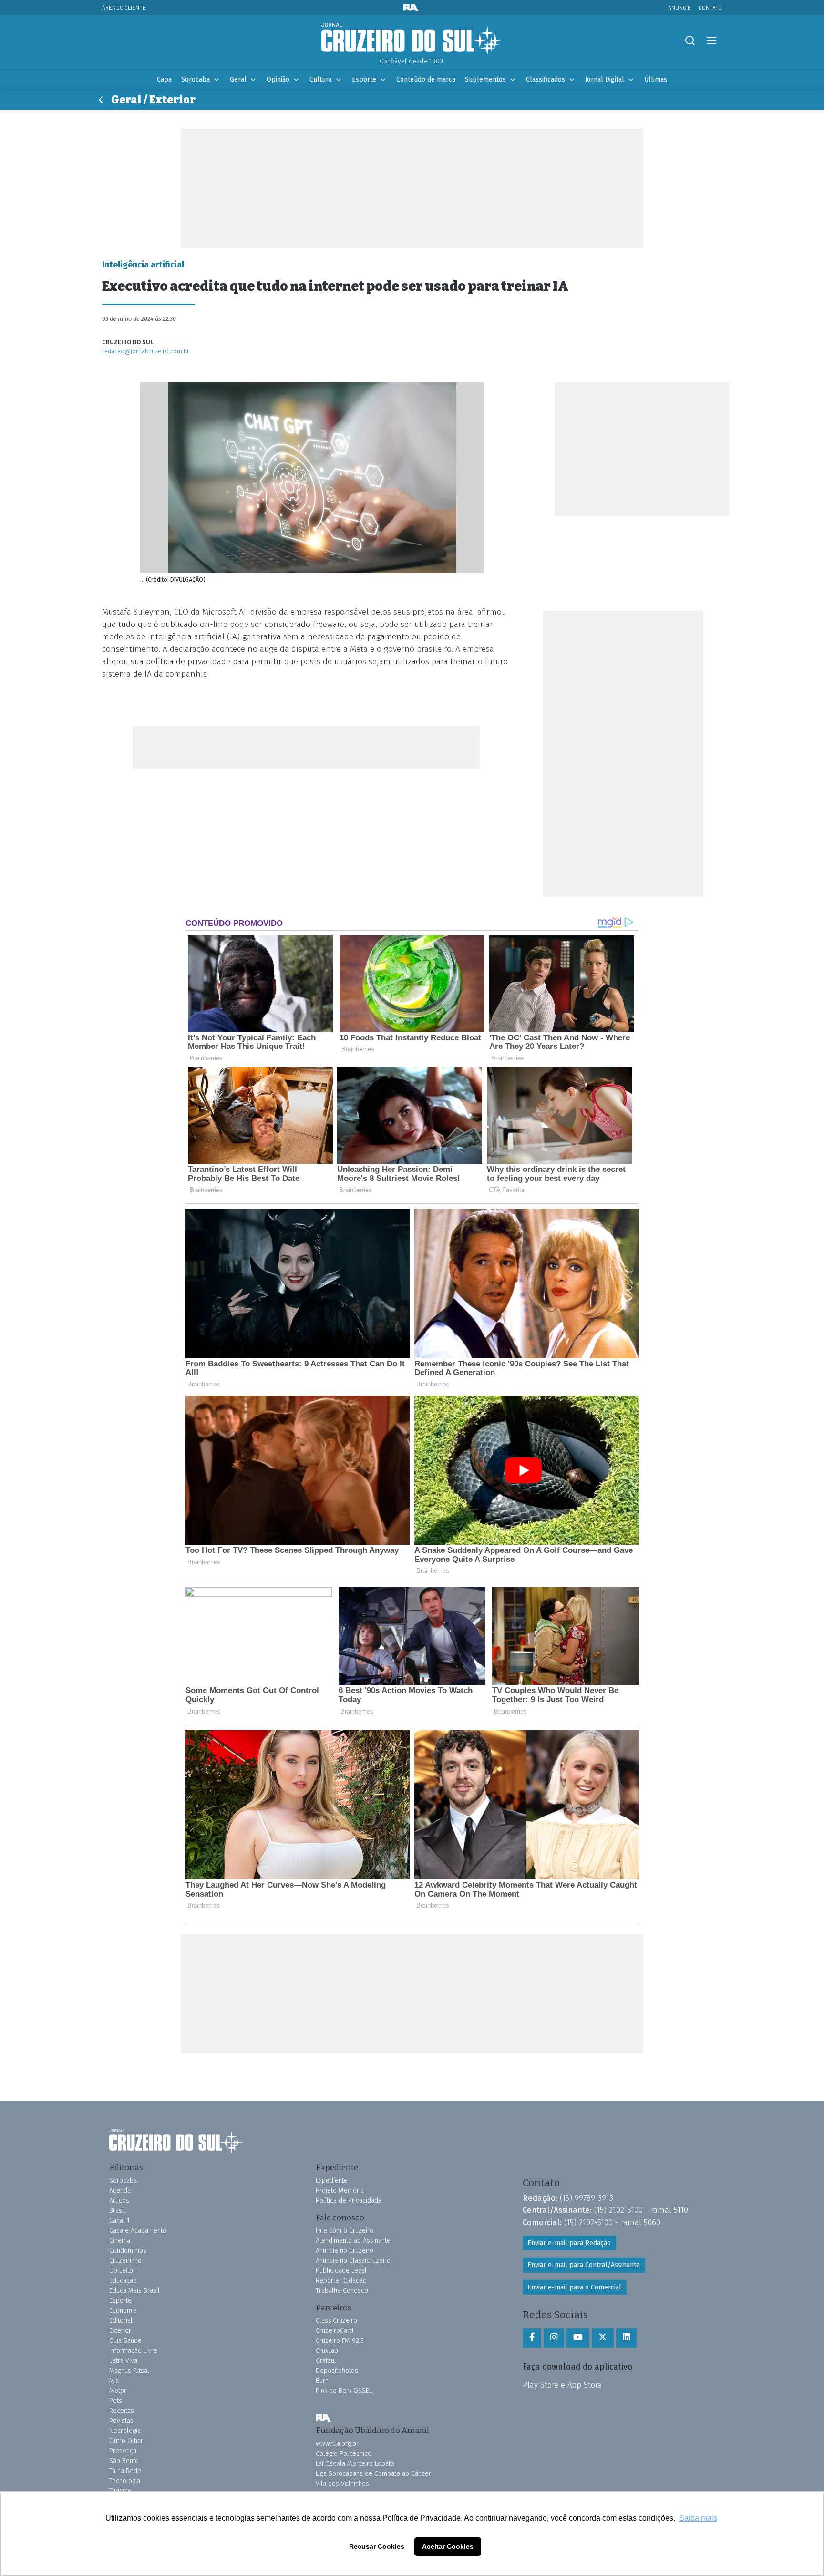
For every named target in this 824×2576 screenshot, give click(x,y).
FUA (323, 2418)
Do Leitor (122, 2271)
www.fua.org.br (337, 2444)
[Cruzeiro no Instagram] (554, 2338)
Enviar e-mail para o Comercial (574, 2287)
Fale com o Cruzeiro (345, 2231)
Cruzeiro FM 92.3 (340, 2341)
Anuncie (680, 7)
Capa (164, 79)
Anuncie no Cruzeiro (345, 2251)
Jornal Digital (605, 79)
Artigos (119, 2201)
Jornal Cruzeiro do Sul (412, 40)
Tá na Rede (125, 2471)
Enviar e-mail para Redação (569, 2243)
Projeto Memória (340, 2191)
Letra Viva (123, 2361)
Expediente (332, 2181)
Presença (123, 2451)
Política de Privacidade (349, 2201)
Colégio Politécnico (344, 2454)
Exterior (120, 2331)
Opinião (278, 79)
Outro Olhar (126, 2441)
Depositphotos (337, 2371)
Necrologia (125, 2431)
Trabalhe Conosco (342, 2291)
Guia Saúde (125, 2341)
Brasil (117, 2211)
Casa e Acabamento (138, 2231)
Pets (116, 2401)
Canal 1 (119, 2221)
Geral (238, 79)
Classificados (546, 79)
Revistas (121, 2421)
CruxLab (327, 2351)
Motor (118, 2391)
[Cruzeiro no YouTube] (578, 2338)
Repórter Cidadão (341, 2281)
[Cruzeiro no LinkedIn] (626, 2338)
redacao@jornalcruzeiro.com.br (146, 351)
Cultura (321, 79)
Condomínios (128, 2251)
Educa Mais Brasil (134, 2291)
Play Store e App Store (562, 2385)
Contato (710, 7)
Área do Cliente (124, 7)
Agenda (120, 2191)
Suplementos (485, 79)
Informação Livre (133, 2351)
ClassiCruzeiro (336, 2321)
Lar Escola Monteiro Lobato (355, 2464)
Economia (123, 2311)
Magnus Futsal (129, 2371)
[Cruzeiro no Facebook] (532, 2338)
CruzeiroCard (335, 2331)
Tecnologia (125, 2481)
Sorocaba (196, 79)
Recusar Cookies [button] (377, 2546)
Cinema (120, 2241)
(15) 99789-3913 (587, 2198)
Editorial (121, 2321)
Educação (123, 2281)
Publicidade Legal (341, 2271)
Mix (114, 2381)
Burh (322, 2381)
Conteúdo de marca (426, 79)
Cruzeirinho (125, 2261)
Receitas (122, 2411)
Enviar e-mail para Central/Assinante (584, 2265)
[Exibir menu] (711, 41)
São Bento (124, 2461)
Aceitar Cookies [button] (448, 2546)
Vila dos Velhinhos (342, 2484)
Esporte (364, 79)
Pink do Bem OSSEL (344, 2391)
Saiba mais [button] (698, 2518)
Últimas (656, 79)
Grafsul (326, 2361)
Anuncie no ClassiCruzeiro (353, 2261)
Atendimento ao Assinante (353, 2241)
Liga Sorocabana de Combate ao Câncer (373, 2474)
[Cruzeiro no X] (603, 2338)
